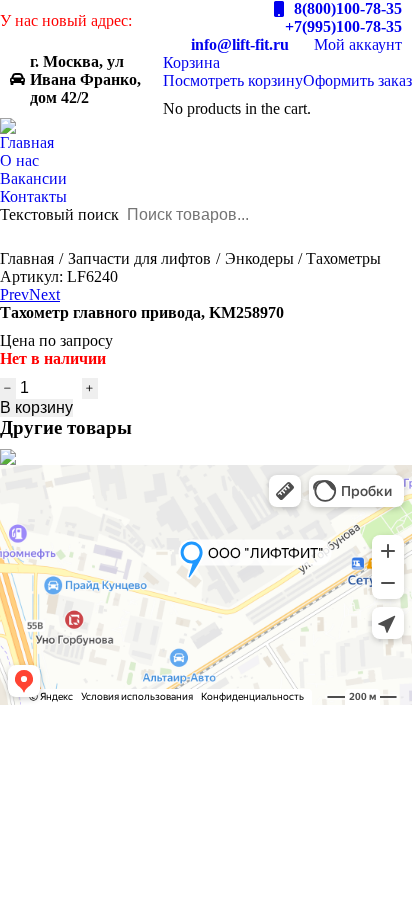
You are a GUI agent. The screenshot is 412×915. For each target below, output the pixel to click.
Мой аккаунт (358, 44)
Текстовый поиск (59, 214)
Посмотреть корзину (233, 80)
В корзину (36, 407)
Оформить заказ (357, 80)
